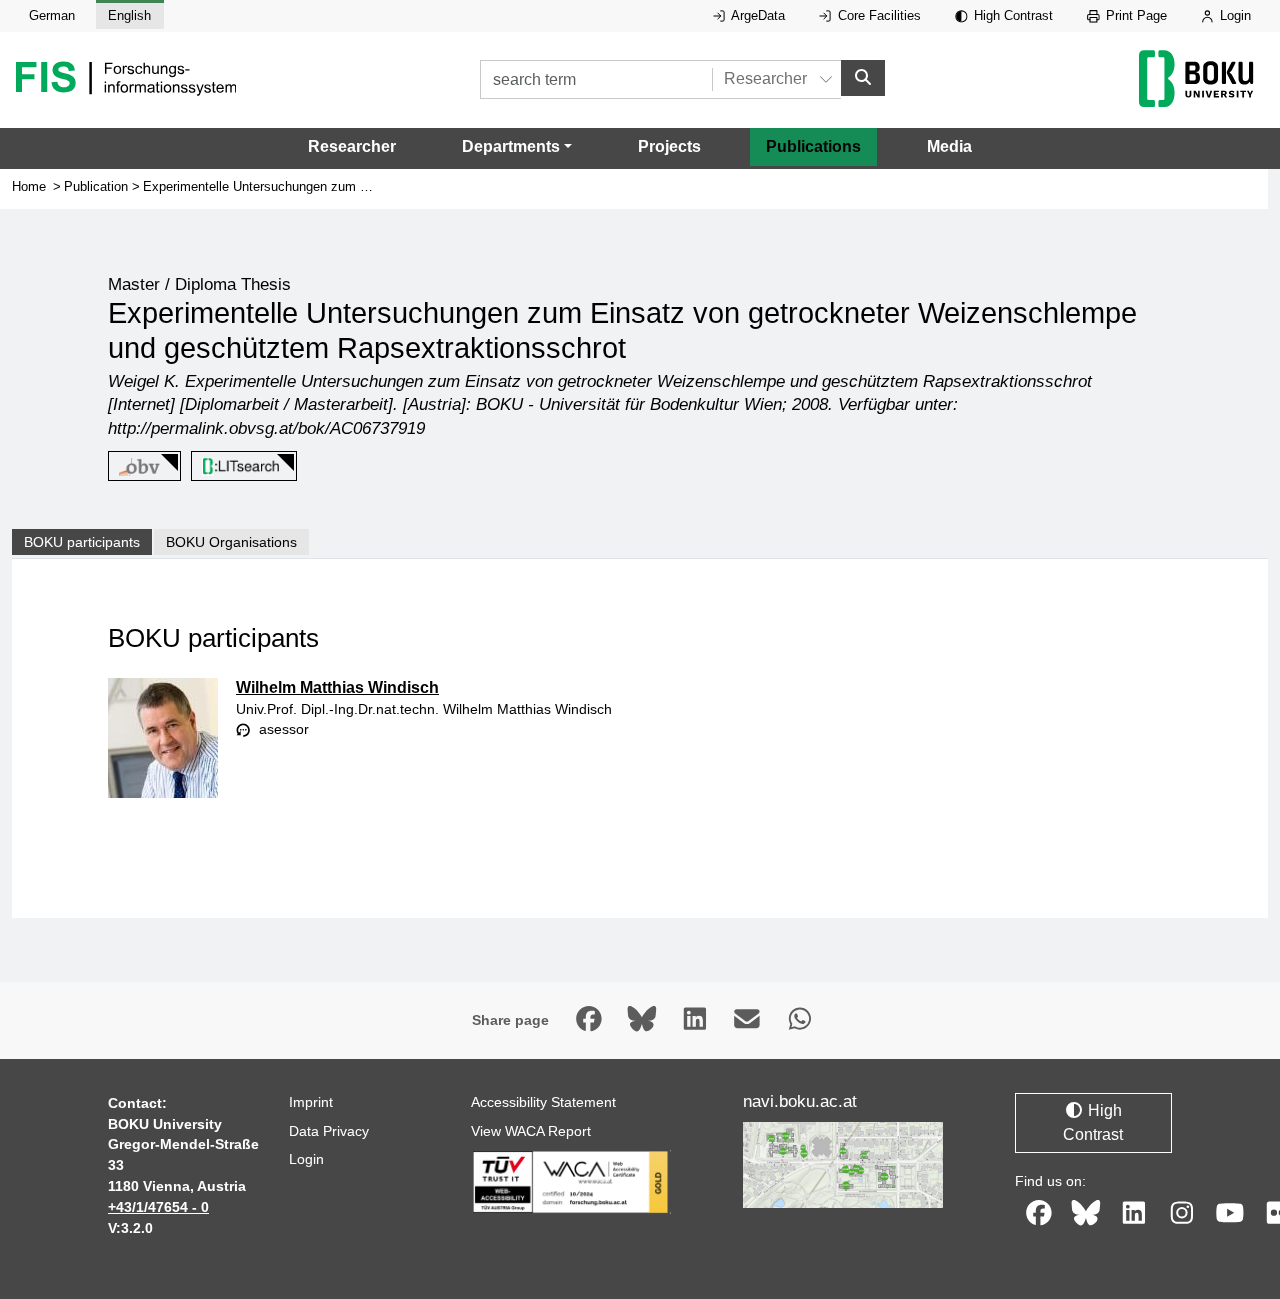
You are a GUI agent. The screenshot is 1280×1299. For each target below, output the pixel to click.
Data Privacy (329, 1131)
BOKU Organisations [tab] (231, 542)
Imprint (311, 1102)
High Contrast (1011, 15)
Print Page (1134, 15)
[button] (517, 147)
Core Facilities (877, 15)
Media (949, 146)
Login (1233, 15)
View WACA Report (531, 1131)
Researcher (352, 146)
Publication (96, 186)
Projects (669, 146)
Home (29, 186)
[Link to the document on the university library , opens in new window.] (240, 466)
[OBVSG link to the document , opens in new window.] (141, 466)
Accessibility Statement (543, 1102)
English (129, 15)
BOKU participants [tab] (82, 542)
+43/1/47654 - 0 (158, 1207)
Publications (813, 146)
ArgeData (756, 15)
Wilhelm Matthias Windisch (337, 687)
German (52, 15)
